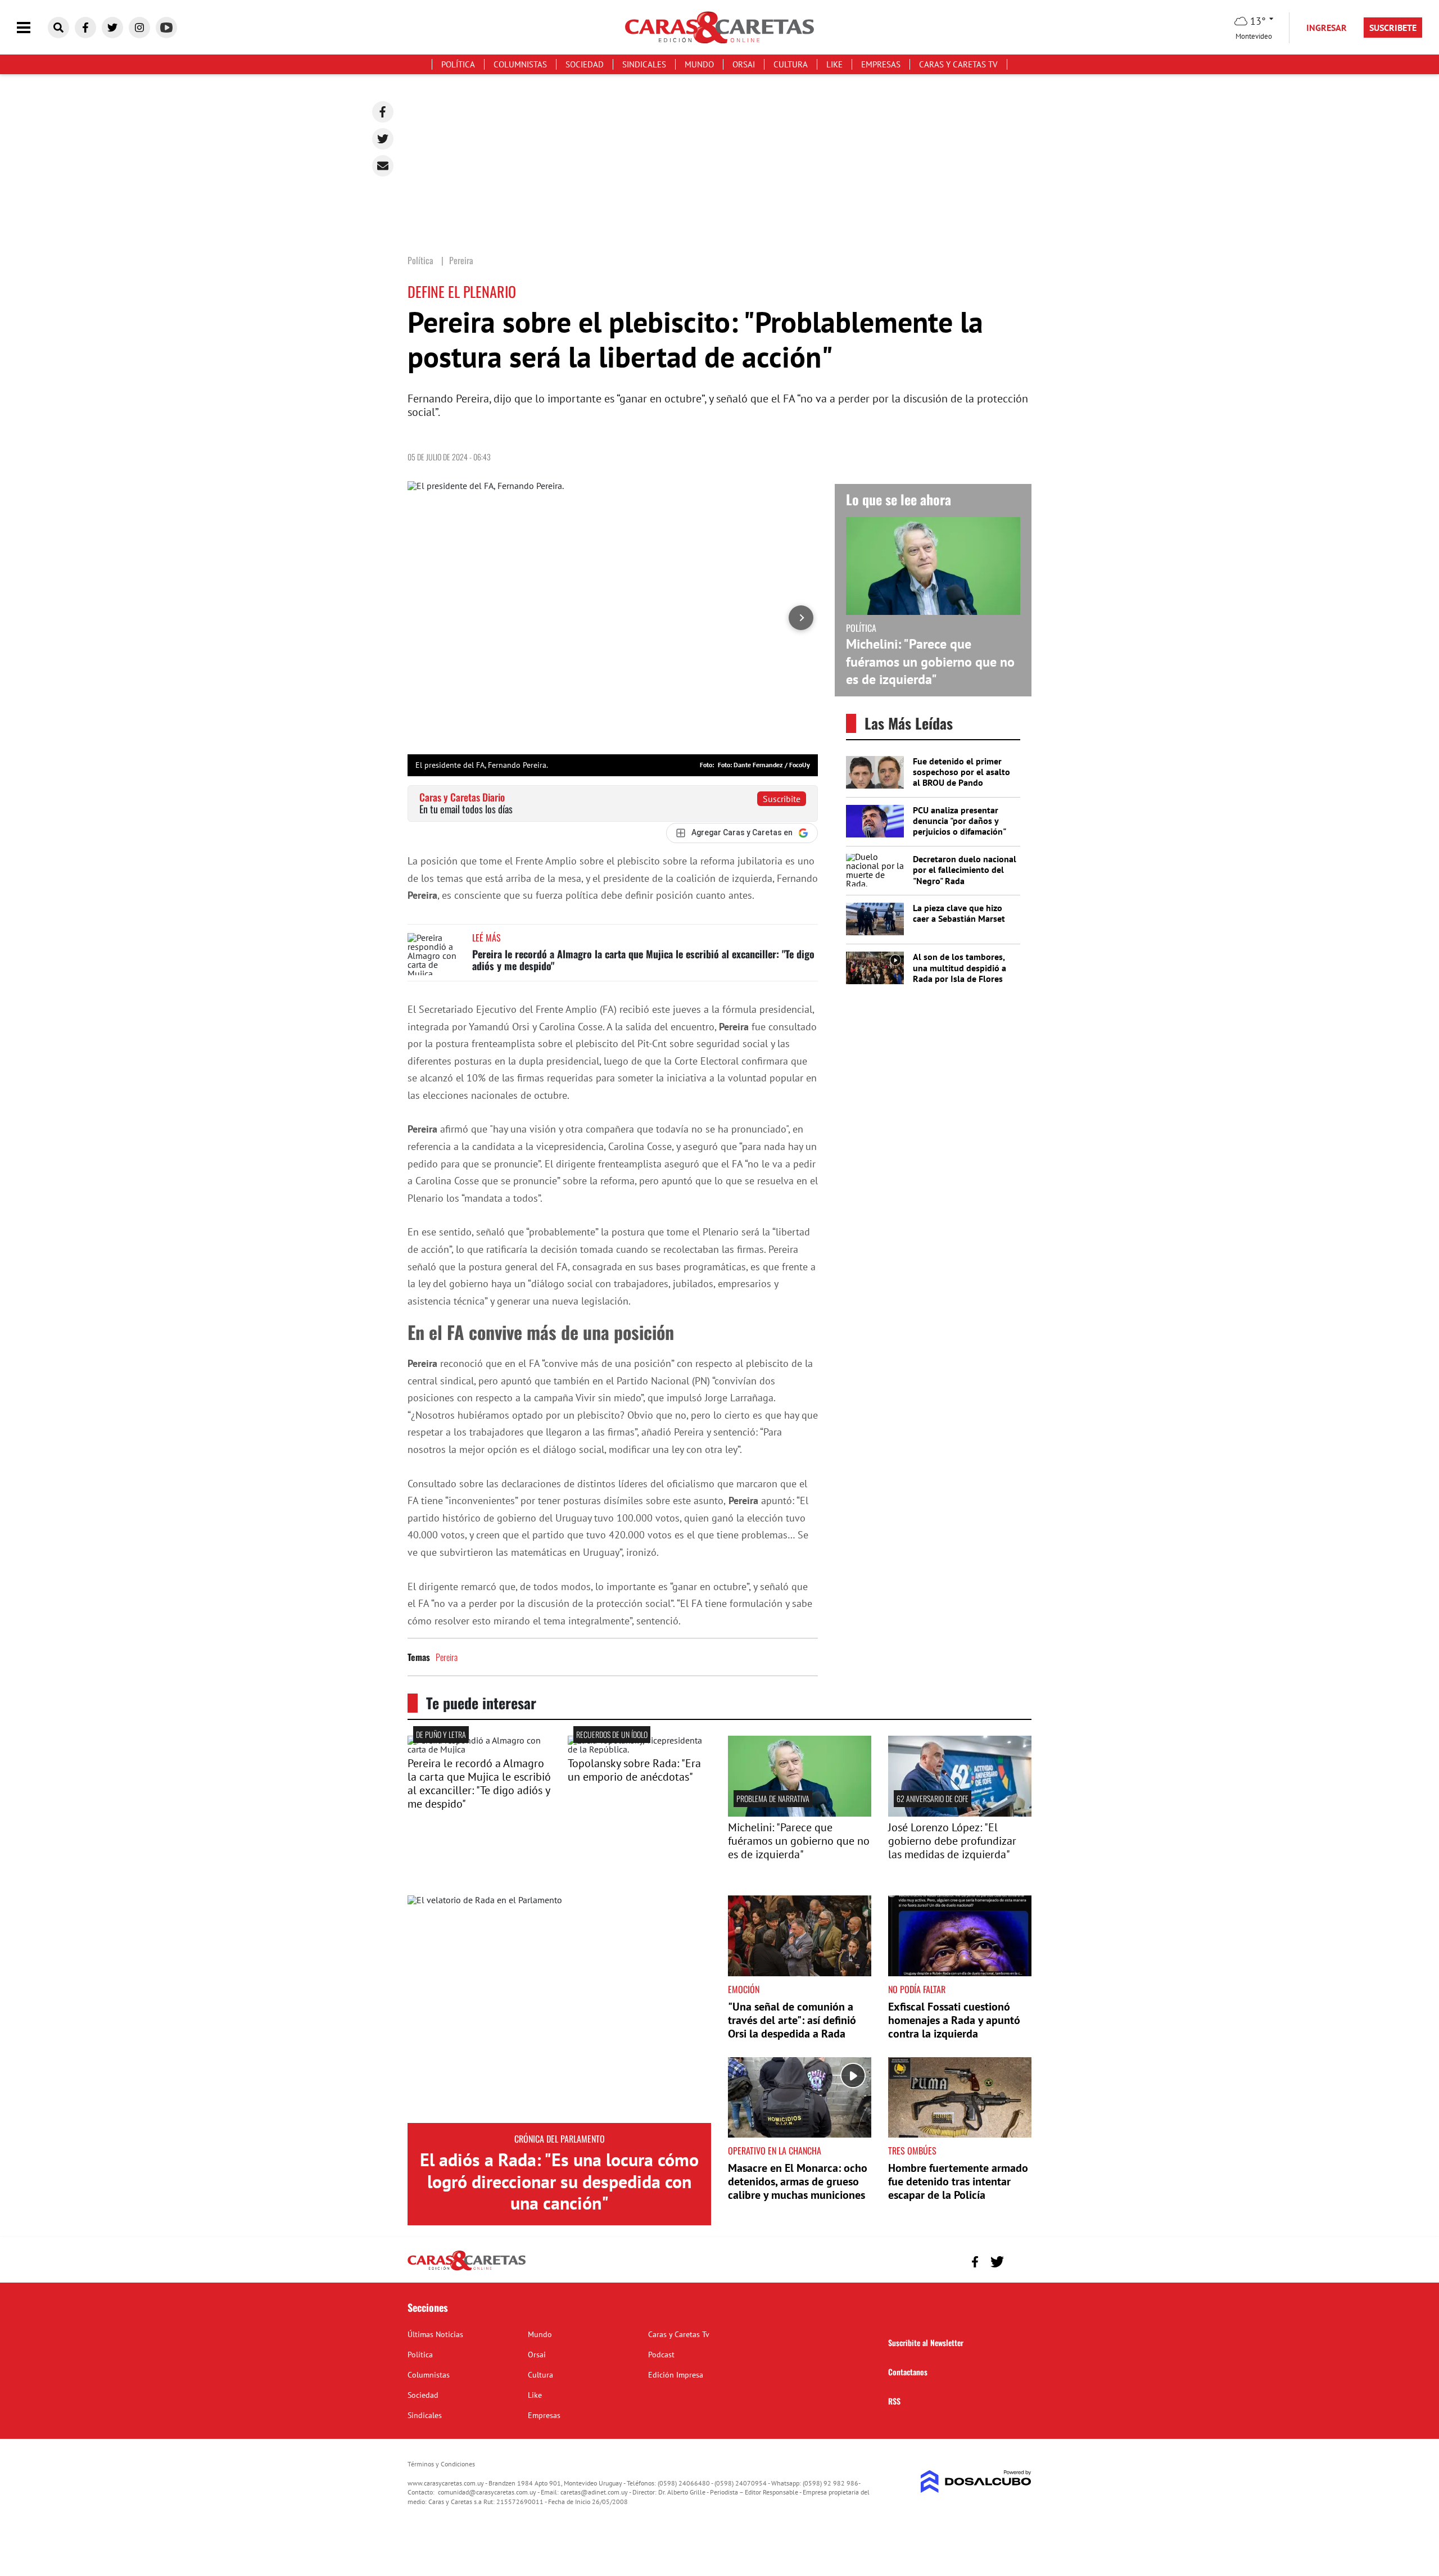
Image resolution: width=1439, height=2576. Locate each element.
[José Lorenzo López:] (960, 1813)
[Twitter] (383, 139)
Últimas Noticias (435, 2334)
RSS (894, 2401)
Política (458, 64)
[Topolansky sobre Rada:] (639, 1749)
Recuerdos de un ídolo (612, 1734)
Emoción (744, 1989)
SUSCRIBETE (1393, 28)
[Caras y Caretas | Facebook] (85, 28)
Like (834, 64)
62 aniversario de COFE (933, 1798)
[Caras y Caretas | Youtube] (166, 28)
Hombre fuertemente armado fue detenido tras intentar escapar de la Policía (958, 2181)
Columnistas (520, 64)
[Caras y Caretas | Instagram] (139, 28)
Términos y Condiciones (441, 2464)
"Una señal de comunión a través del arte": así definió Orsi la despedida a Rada (792, 2020)
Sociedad (585, 64)
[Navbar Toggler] (32, 28)
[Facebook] (383, 112)
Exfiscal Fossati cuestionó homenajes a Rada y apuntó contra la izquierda (954, 2020)
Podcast (661, 2355)
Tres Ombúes (912, 2151)
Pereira (447, 1657)
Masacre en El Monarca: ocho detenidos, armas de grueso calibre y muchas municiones (798, 2181)
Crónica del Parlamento (560, 2139)
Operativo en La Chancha (775, 2151)
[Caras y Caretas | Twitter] (112, 28)
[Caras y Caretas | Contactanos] (1019, 2260)
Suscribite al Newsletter (926, 2342)
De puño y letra (441, 1734)
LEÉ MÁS (487, 938)
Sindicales (644, 64)
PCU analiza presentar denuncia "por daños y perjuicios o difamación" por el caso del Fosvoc (959, 826)
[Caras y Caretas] (467, 2270)
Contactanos (908, 2372)
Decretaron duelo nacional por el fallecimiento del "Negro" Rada (965, 870)
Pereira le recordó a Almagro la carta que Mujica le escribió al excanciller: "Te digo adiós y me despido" (643, 960)
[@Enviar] (383, 166)
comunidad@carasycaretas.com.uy (487, 2492)
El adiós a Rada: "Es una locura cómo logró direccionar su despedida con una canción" (559, 2181)
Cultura (791, 64)
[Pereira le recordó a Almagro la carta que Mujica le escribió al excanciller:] (479, 1749)
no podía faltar (917, 1989)
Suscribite (782, 799)
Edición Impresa (676, 2375)
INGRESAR (1327, 28)
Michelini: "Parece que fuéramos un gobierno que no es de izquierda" (930, 661)
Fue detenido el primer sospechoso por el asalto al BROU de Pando (961, 772)
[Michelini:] (800, 1813)
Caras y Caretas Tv (958, 64)
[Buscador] (58, 28)
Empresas (881, 64)
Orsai (744, 64)
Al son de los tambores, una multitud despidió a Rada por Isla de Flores (960, 967)
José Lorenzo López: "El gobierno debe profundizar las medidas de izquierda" (952, 1841)
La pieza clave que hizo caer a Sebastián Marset (959, 913)
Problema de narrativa (773, 1798)
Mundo (699, 64)
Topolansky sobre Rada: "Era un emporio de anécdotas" (634, 1770)
